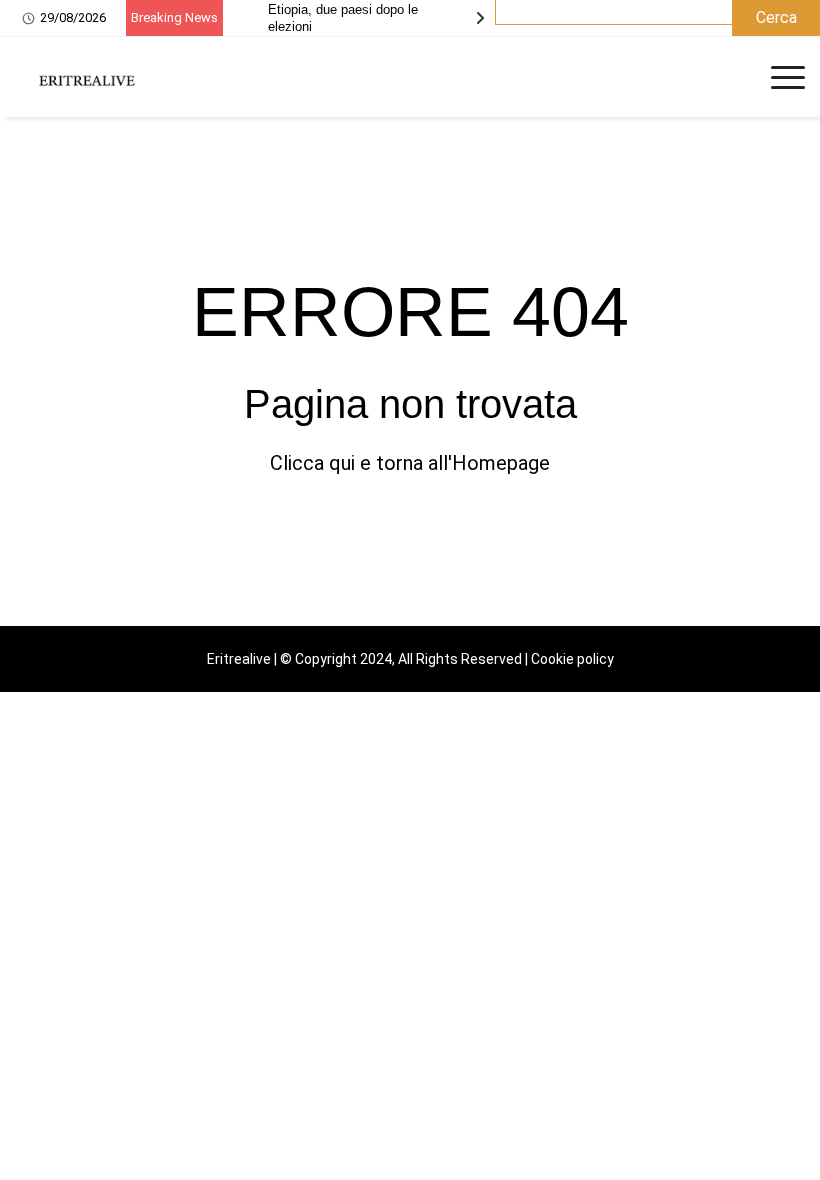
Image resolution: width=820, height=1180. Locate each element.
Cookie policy (572, 659)
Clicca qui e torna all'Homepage (410, 463)
